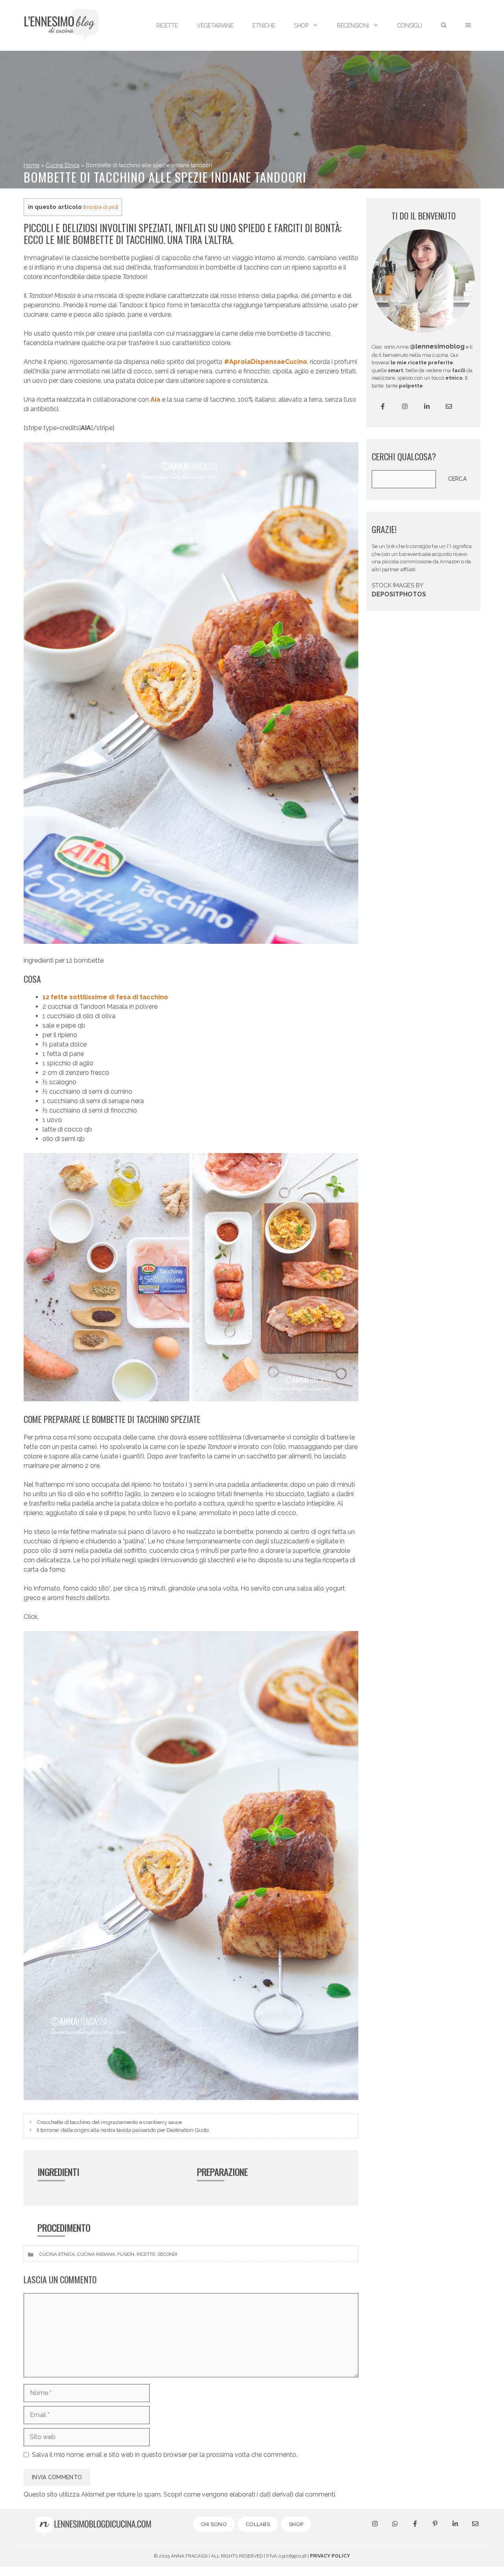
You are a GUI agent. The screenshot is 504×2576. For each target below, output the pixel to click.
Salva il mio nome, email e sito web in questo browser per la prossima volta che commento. (165, 2455)
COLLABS (258, 2524)
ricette (167, 26)
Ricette (146, 2254)
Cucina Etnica (63, 165)
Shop (301, 26)
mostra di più (101, 207)
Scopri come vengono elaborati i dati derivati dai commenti (249, 2494)
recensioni (353, 26)
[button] (468, 26)
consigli (410, 26)
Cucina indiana (96, 2254)
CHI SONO (214, 2524)
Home (31, 165)
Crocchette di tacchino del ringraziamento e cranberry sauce (109, 2122)
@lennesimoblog (437, 346)
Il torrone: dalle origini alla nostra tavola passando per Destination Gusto (123, 2130)
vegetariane (215, 26)
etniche (264, 26)
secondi (167, 2254)
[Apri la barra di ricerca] (444, 26)
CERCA (458, 479)
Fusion (126, 2254)
